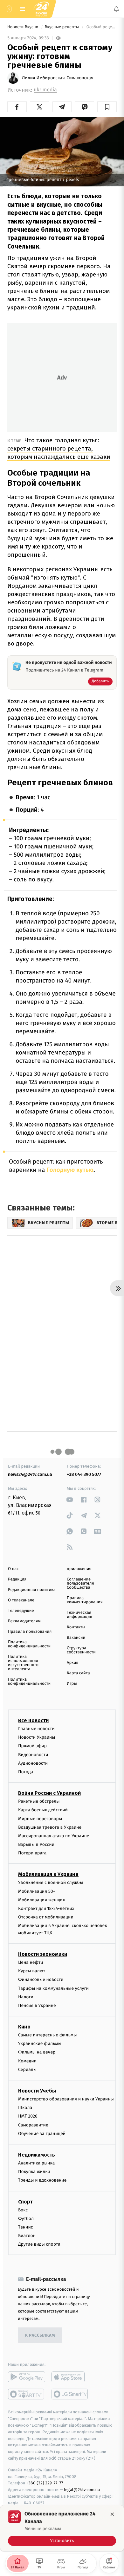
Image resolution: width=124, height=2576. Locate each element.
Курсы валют (32, 1971)
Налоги (26, 1997)
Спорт (25, 2201)
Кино (24, 2027)
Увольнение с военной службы (51, 1882)
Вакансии (76, 1638)
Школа (25, 2108)
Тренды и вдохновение (42, 2180)
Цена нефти (31, 1962)
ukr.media (45, 90)
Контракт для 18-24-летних (46, 1908)
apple (70, 2377)
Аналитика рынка (37, 2163)
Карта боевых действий (43, 1810)
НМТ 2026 (28, 2116)
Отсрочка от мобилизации (46, 1917)
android (27, 2377)
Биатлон (27, 2236)
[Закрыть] (112, 2514)
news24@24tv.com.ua (30, 1474)
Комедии (27, 2061)
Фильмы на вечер (37, 2052)
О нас (13, 1569)
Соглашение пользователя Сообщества (80, 1583)
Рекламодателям (24, 1621)
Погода (26, 1772)
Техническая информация (79, 1615)
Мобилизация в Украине (48, 1874)
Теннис (26, 2227)
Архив (73, 1663)
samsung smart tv (70, 2394)
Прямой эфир (32, 1746)
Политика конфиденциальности (29, 1644)
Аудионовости (33, 1763)
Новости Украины (37, 1737)
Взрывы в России (36, 1844)
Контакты (76, 1627)
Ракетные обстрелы (39, 1801)
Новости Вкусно (23, 27)
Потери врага (32, 1853)
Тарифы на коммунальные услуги (53, 1988)
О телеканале (21, 1600)
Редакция (17, 1579)
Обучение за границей (42, 2133)
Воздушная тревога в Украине (50, 1827)
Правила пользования (30, 1632)
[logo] (41, 9)
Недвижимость (37, 2155)
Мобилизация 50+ (37, 1891)
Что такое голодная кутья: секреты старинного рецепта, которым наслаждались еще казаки (59, 448)
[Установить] (62, 2528)
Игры (72, 1684)
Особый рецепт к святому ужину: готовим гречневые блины (101, 27)
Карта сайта (78, 1673)
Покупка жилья (34, 2172)
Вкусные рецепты (62, 27)
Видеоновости (33, 1754)
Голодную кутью (69, 1170)
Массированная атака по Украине (54, 1836)
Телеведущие (21, 1611)
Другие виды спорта (39, 2244)
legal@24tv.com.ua (82, 2490)
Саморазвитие (33, 2125)
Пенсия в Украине (37, 2005)
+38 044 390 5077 (84, 1474)
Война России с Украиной (49, 1793)
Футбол (26, 2218)
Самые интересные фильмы (47, 2035)
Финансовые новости (41, 1979)
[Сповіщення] (116, 9)
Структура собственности (81, 1650)
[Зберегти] (107, 107)
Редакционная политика (32, 1590)
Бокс (23, 2210)
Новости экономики (43, 1954)
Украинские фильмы (40, 2044)
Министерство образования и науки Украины (66, 2099)
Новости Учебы (37, 2091)
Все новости (33, 1720)
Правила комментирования (85, 1600)
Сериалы (27, 2069)
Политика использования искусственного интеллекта (23, 1663)
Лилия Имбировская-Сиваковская (58, 78)
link (70, 1499)
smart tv (27, 2394)
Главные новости (36, 1729)
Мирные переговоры (40, 1818)
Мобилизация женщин (42, 1900)
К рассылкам (40, 2336)
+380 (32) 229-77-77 (45, 2483)
